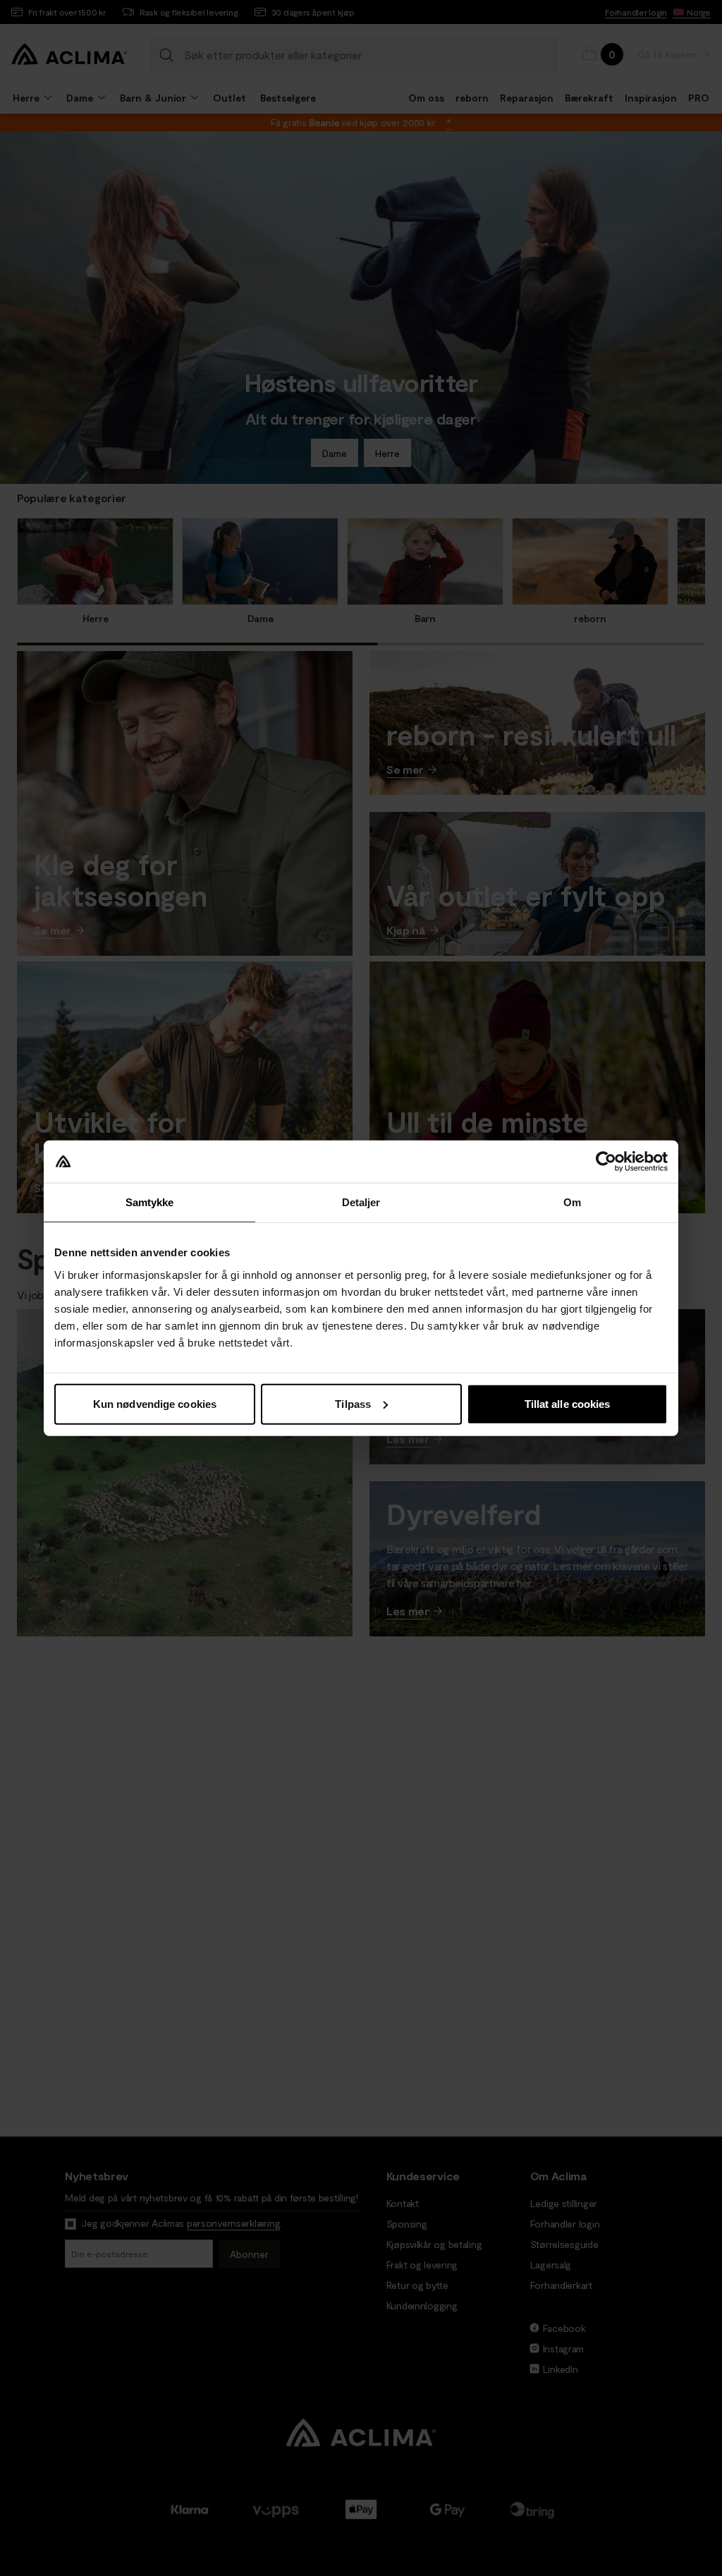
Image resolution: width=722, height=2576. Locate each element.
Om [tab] (572, 1202)
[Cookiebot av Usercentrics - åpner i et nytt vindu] (606, 1162)
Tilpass (353, 1403)
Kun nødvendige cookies (155, 1403)
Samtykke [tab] (150, 1202)
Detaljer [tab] (361, 1202)
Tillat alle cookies (568, 1403)
